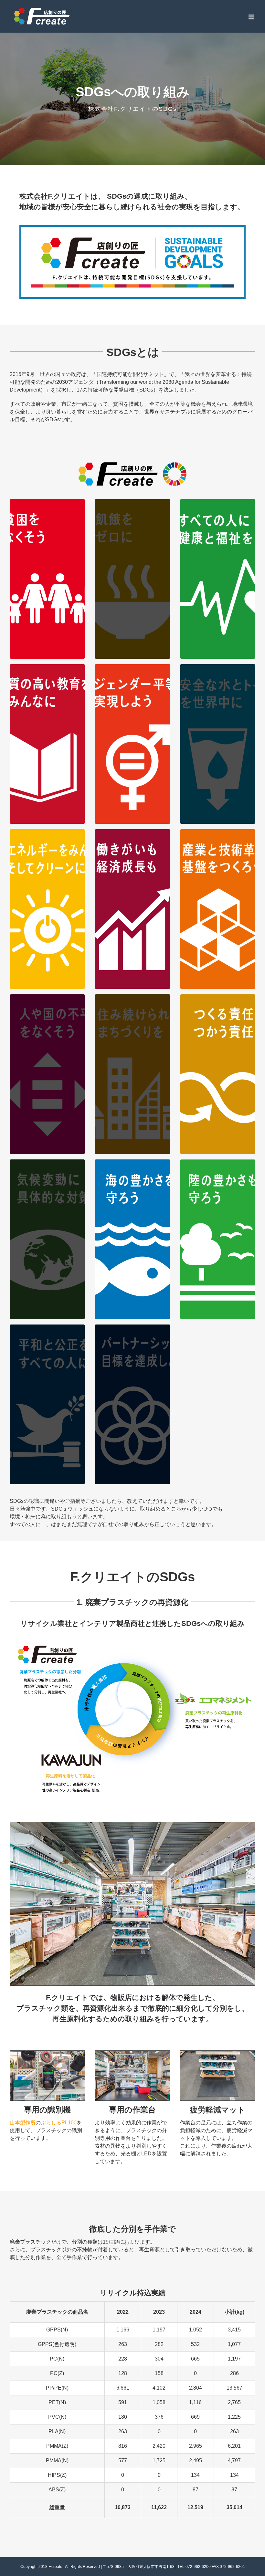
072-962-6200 (198, 2567)
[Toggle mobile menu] (252, 17)
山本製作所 (23, 2123)
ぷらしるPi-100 (59, 2123)
